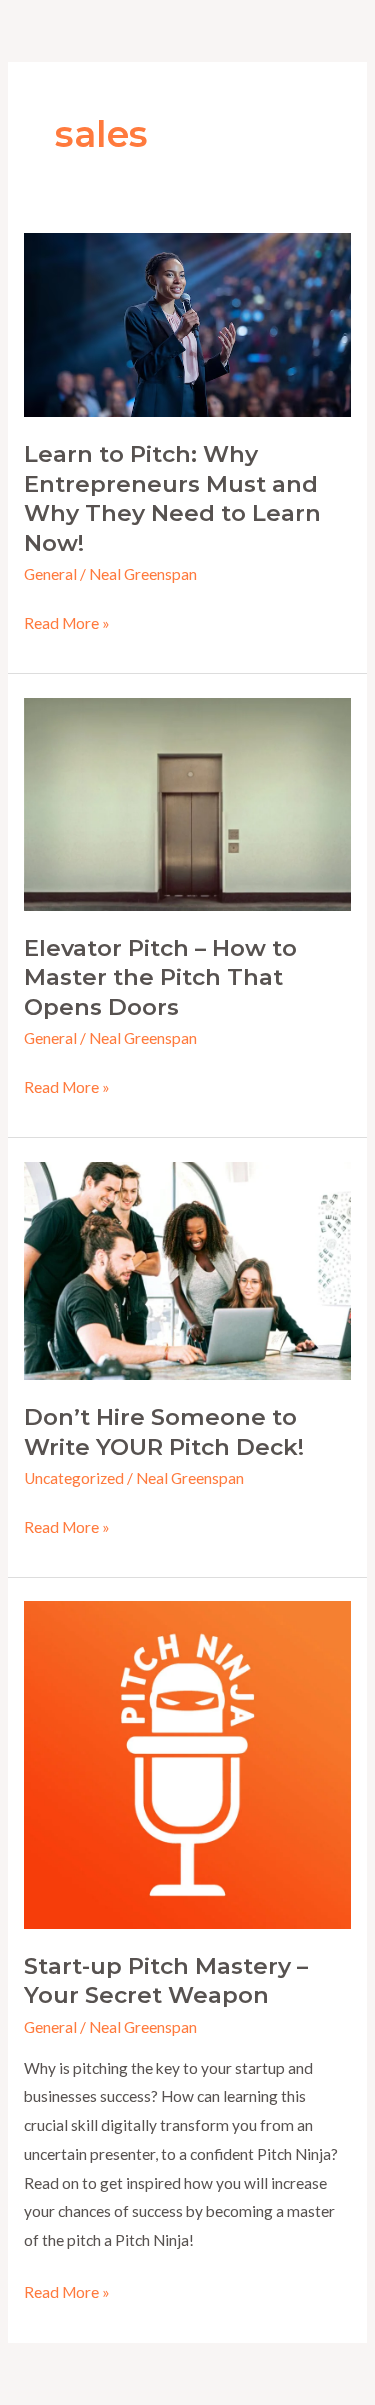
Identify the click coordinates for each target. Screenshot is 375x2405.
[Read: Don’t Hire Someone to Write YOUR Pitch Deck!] (187, 1269)
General (50, 574)
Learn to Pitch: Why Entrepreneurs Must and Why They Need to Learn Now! (172, 498)
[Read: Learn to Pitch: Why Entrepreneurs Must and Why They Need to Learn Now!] (187, 323)
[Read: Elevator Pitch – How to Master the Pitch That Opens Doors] (187, 802)
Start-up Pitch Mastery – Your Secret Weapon (166, 1981)
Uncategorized (74, 1478)
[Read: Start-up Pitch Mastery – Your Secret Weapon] (187, 1763)
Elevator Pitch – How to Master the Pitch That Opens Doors (160, 977)
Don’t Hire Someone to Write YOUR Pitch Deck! (164, 1432)
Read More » (67, 625)
